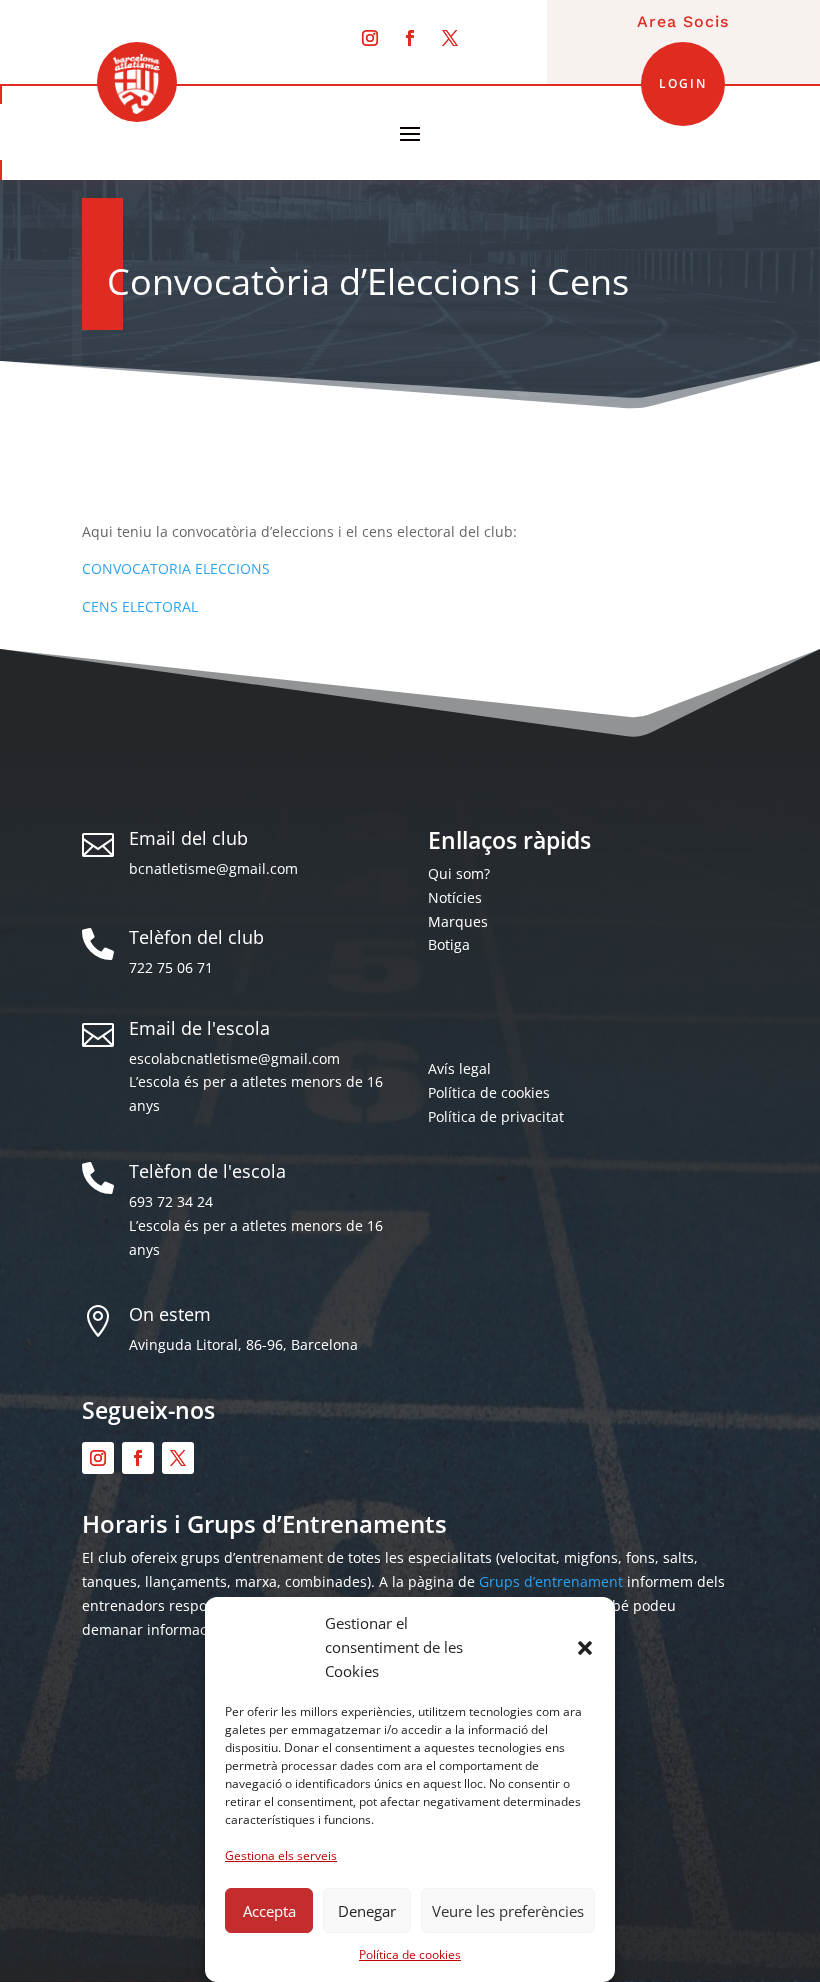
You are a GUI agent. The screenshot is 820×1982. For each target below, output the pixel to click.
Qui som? (459, 873)
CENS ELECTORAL (140, 606)
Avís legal (459, 1068)
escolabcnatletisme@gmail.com (234, 1058)
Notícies (455, 897)
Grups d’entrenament (551, 1581)
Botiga (449, 944)
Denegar (367, 1911)
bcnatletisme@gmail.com (213, 868)
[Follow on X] (450, 38)
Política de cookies (410, 1954)
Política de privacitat (496, 1116)
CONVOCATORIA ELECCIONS (176, 568)
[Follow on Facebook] (410, 38)
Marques (458, 921)
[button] (585, 1648)
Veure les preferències (508, 1911)
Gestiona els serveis (281, 1855)
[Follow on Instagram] (370, 38)
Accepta (269, 1911)
